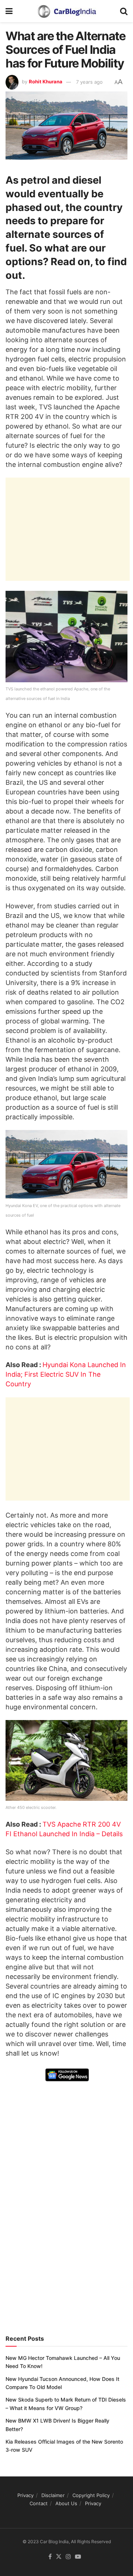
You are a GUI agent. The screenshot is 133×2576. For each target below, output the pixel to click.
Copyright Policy (91, 2495)
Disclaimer (53, 2495)
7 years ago (89, 82)
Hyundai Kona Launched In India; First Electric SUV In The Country (66, 1374)
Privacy (25, 2495)
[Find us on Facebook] (50, 2557)
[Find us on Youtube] (78, 2557)
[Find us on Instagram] (68, 2557)
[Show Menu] (9, 11)
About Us (66, 2503)
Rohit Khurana (46, 82)
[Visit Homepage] (66, 11)
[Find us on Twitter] (59, 2557)
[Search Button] (124, 11)
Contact (39, 2503)
